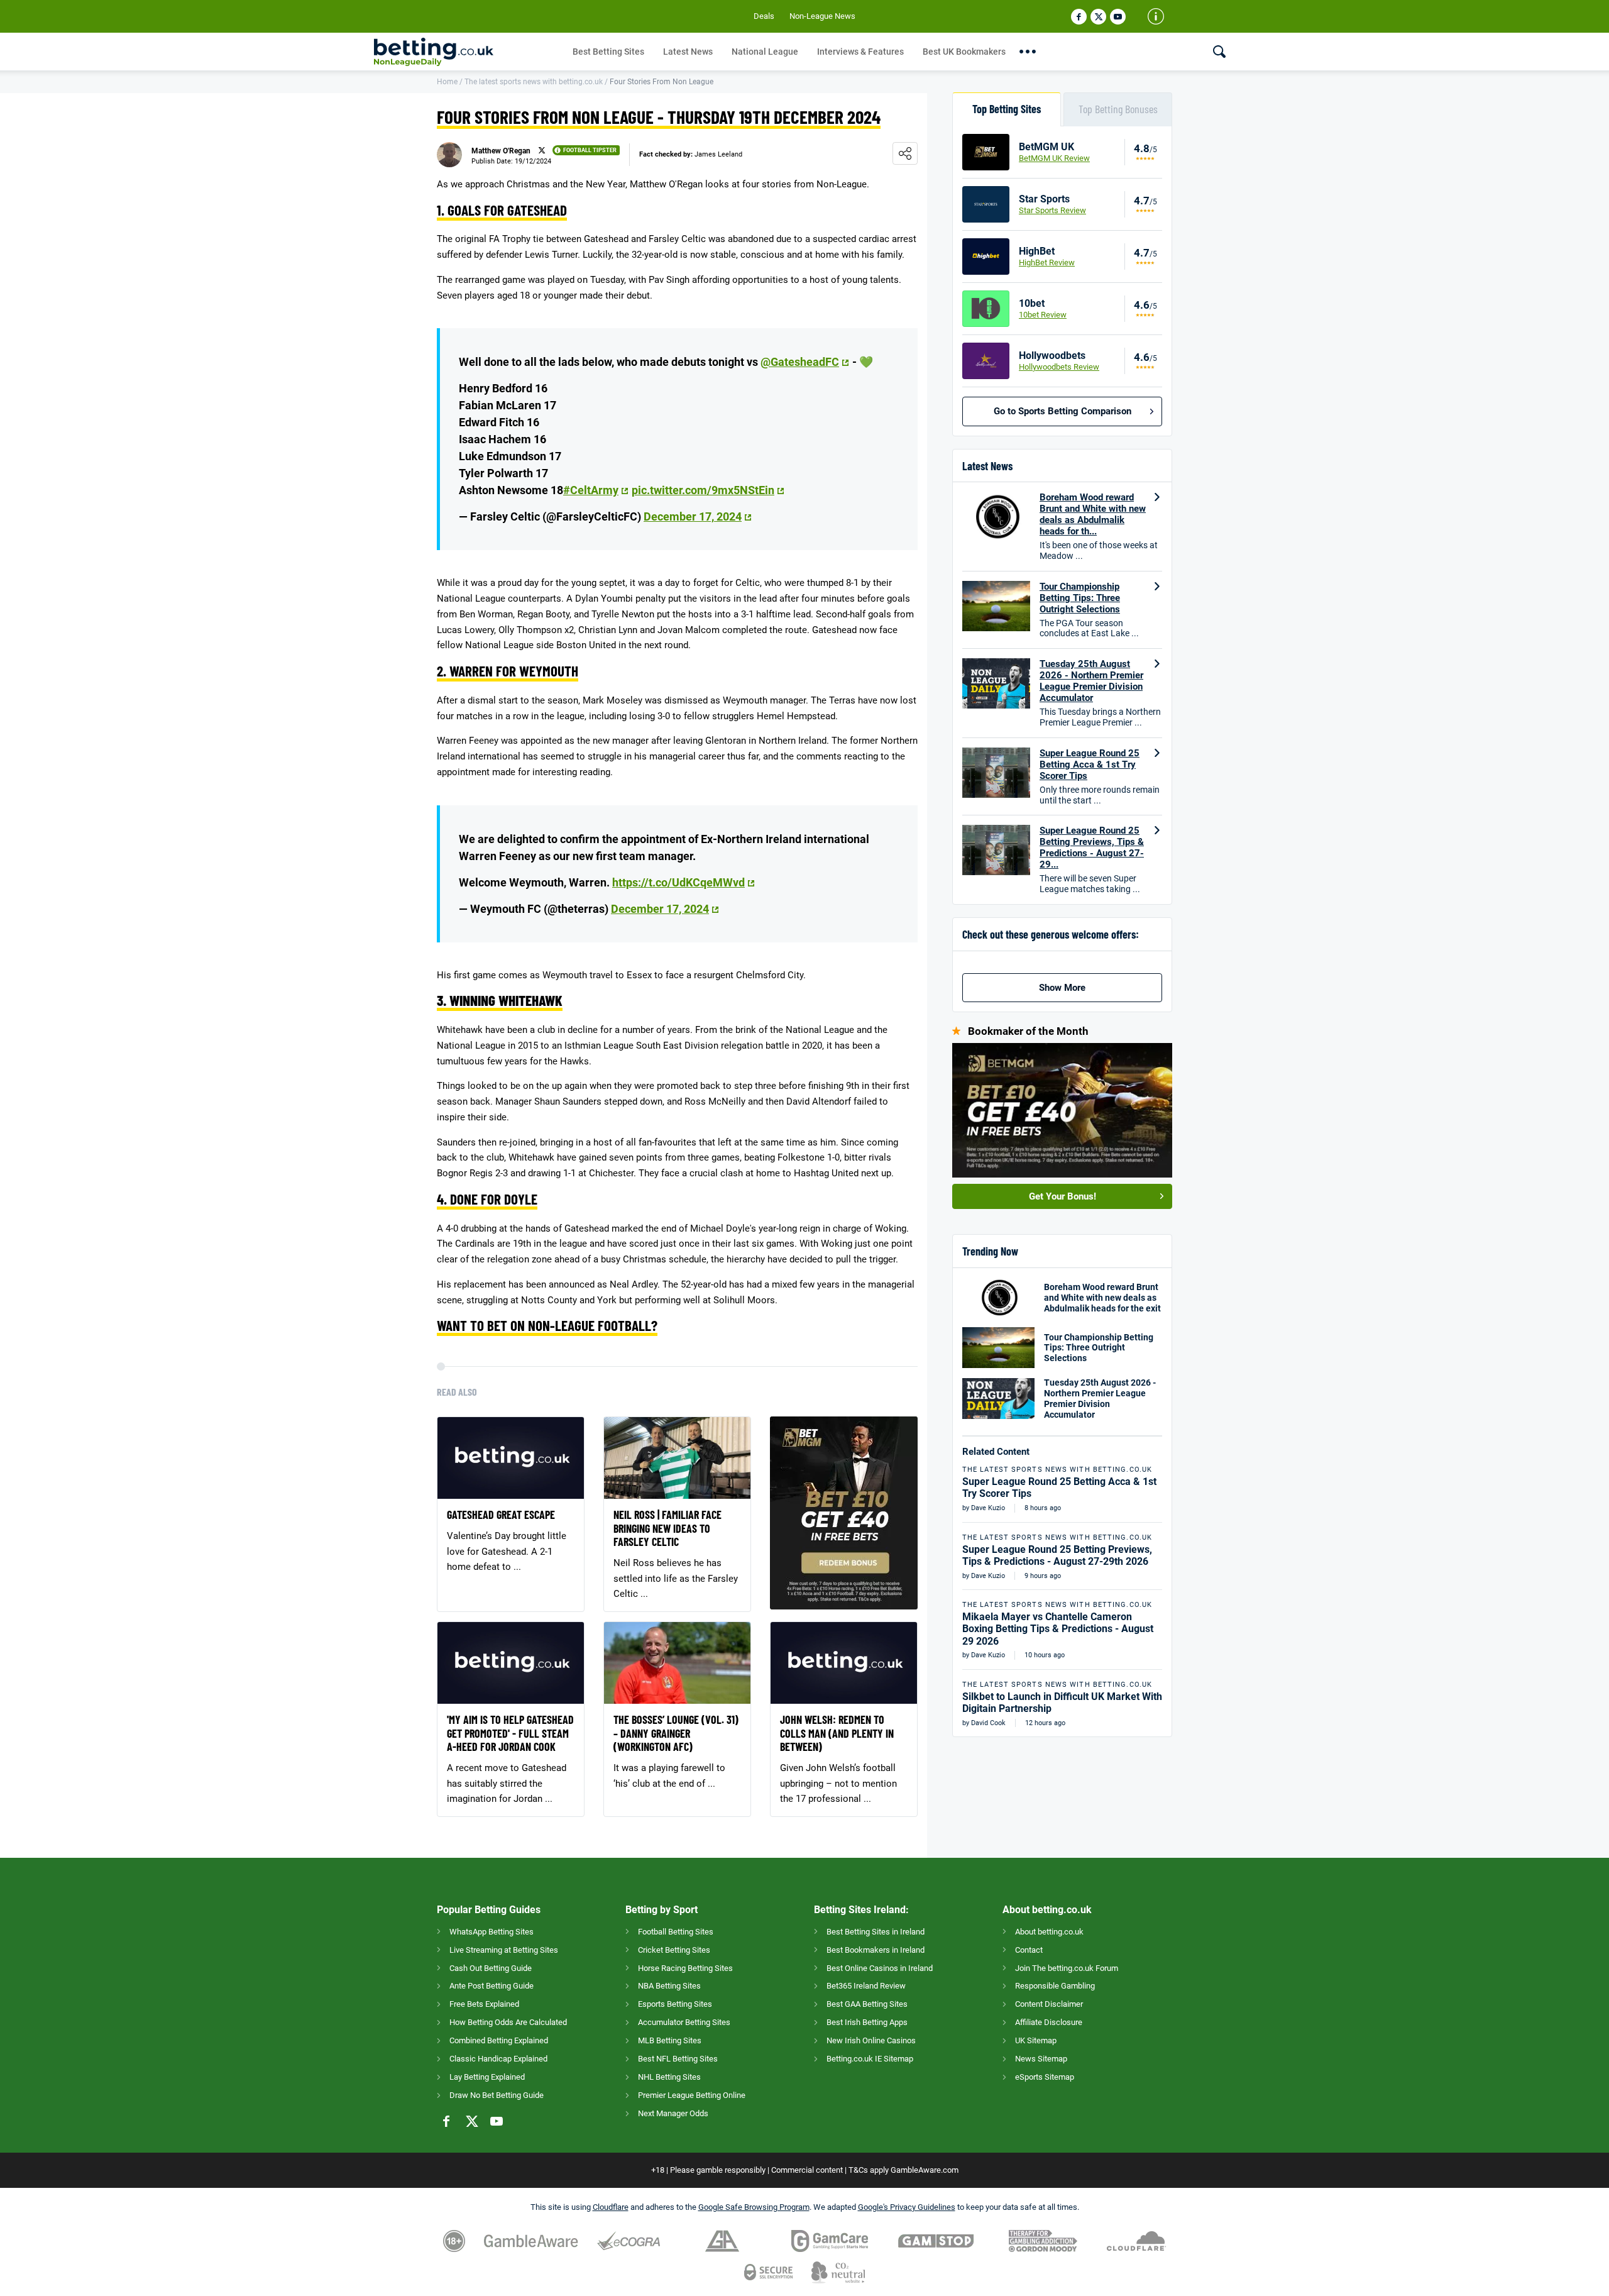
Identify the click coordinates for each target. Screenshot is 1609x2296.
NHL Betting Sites (669, 2077)
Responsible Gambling (1055, 1986)
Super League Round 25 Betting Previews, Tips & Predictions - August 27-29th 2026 (1057, 1555)
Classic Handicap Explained (498, 2059)
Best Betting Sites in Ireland (876, 1932)
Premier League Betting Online (692, 2095)
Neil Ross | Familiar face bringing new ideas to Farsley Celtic (667, 1528)
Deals (764, 16)
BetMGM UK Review (1054, 158)
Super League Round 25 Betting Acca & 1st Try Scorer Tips (1090, 764)
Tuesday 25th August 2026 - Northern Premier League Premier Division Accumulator (1091, 681)
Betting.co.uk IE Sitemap (870, 2059)
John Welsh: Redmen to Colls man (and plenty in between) (837, 1733)
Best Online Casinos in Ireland (880, 1968)
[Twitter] (1098, 17)
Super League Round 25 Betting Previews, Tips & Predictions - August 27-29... (1092, 847)
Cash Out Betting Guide (491, 1968)
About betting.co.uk (1049, 1932)
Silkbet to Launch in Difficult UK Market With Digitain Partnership (1062, 1703)
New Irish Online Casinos (871, 2040)
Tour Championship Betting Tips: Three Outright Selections (1080, 598)
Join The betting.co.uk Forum (1067, 1968)
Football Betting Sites (676, 1932)
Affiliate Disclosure (1049, 2022)
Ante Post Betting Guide (491, 1986)
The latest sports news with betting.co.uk (534, 82)
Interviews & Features (860, 52)
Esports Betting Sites (675, 2004)
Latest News (688, 52)
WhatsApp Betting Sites (491, 1932)
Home (447, 82)
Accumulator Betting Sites (684, 2022)
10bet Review (1043, 315)
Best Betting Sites (608, 52)
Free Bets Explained (484, 2004)
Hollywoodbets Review (1059, 367)
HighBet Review (1047, 262)
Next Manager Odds (673, 2113)
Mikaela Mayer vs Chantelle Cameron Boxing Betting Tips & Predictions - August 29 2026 (1058, 1629)
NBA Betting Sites (669, 1986)
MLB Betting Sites (670, 2040)
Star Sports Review (1052, 210)
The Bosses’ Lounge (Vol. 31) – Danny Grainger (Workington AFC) (676, 1733)
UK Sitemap (1036, 2040)
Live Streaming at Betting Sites (504, 1950)
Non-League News (822, 16)
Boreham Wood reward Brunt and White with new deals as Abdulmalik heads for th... (1093, 514)
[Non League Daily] (469, 52)
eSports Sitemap (1045, 2077)
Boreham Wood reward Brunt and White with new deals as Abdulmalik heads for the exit (1102, 1298)
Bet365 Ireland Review (866, 1986)
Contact (1029, 1950)
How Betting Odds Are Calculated (508, 2022)
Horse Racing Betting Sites (685, 1968)
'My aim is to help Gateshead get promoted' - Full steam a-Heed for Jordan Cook (510, 1733)
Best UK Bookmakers (964, 52)
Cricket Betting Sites (674, 1950)
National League (765, 52)
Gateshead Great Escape (501, 1515)
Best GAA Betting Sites (867, 2004)
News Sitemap (1041, 2059)
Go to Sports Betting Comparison (1063, 411)
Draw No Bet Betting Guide (497, 2095)
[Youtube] (1118, 17)
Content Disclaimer (1049, 2004)
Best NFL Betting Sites (678, 2059)
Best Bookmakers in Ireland (876, 1950)
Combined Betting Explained (499, 2040)
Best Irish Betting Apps (867, 2022)
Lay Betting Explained (487, 2077)
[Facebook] (1079, 17)
